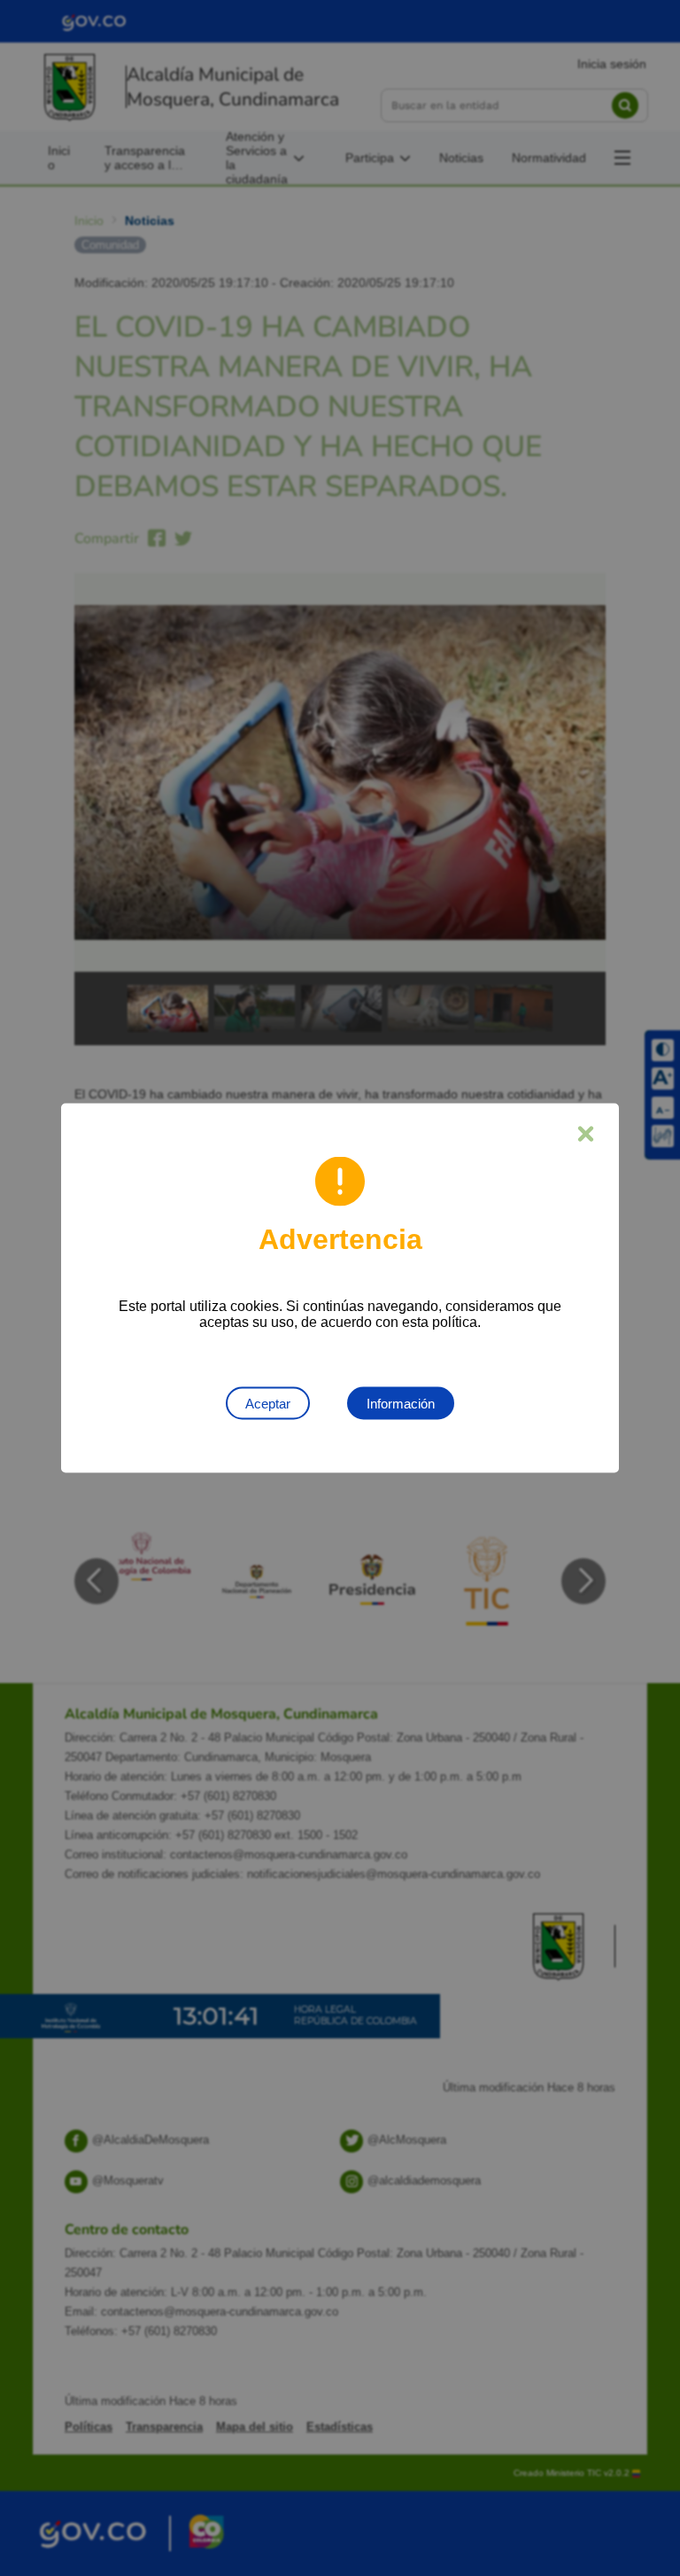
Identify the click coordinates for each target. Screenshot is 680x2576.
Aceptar (268, 1404)
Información (401, 1404)
